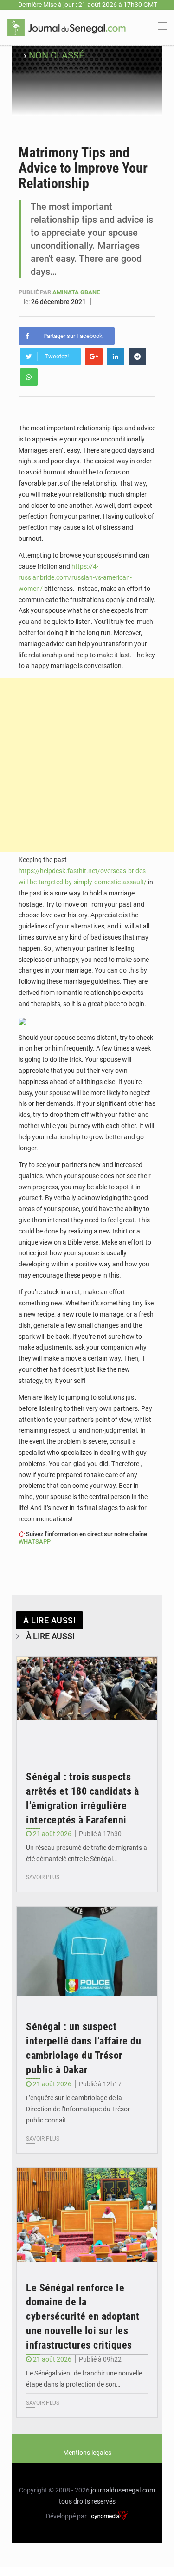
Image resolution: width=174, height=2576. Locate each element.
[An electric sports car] (87, 1704)
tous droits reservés (87, 2501)
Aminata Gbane (76, 292)
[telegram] (137, 357)
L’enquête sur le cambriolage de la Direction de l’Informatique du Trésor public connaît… (78, 2109)
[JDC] (67, 27)
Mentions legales (87, 2453)
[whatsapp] (29, 377)
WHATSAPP (35, 1541)
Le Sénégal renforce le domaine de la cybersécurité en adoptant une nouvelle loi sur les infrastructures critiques (83, 2316)
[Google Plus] (94, 357)
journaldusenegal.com (123, 2490)
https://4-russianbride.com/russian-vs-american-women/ (75, 577)
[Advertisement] (87, 765)
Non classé (56, 55)
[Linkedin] (116, 357)
